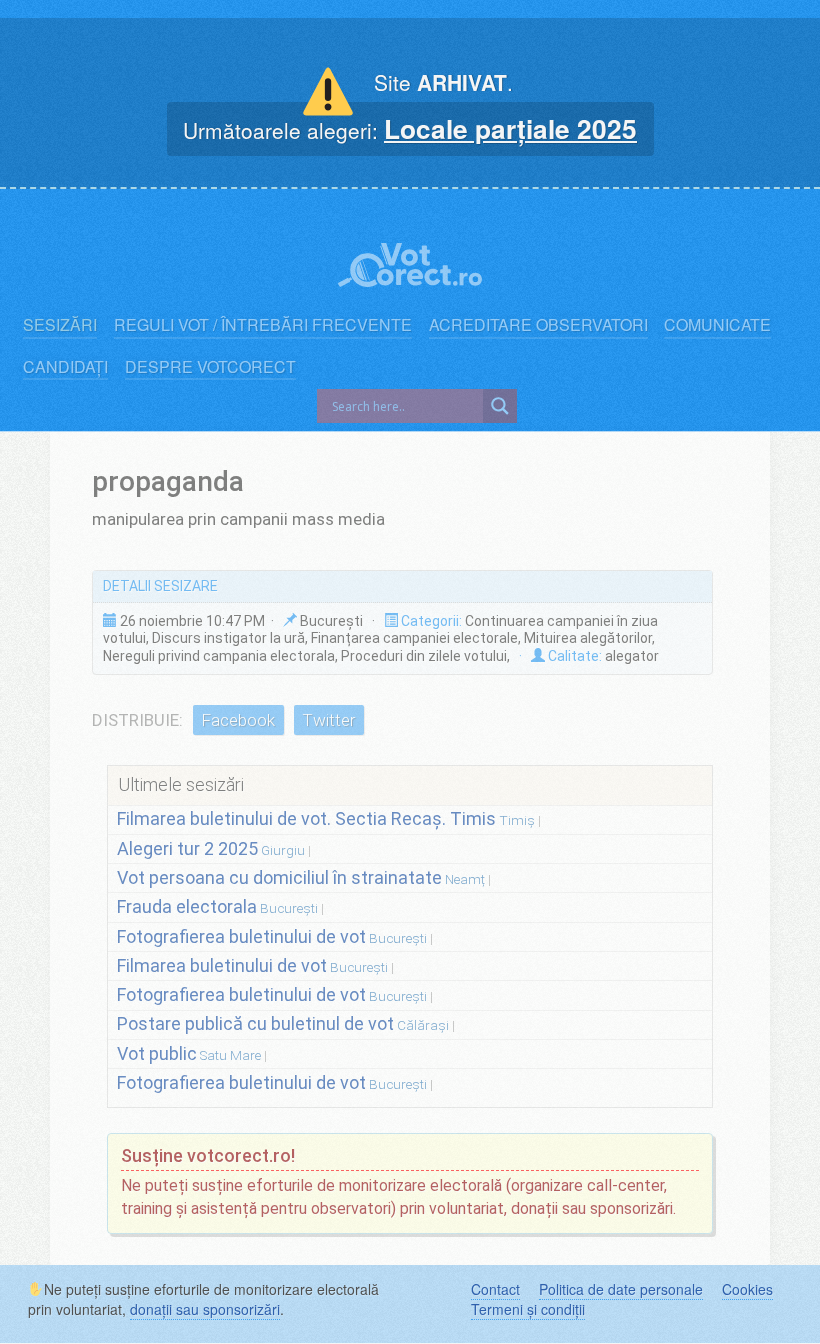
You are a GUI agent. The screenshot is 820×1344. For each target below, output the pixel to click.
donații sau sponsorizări (205, 1309)
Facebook (238, 720)
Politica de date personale (621, 1289)
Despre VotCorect (210, 367)
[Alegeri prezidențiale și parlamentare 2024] (410, 254)
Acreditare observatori (538, 325)
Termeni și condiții (528, 1309)
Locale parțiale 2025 (510, 128)
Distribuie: (137, 720)
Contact (495, 1289)
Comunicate (717, 325)
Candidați (65, 367)
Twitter (328, 720)
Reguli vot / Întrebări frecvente (263, 325)
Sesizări (60, 325)
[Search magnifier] (500, 406)
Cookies (747, 1289)
